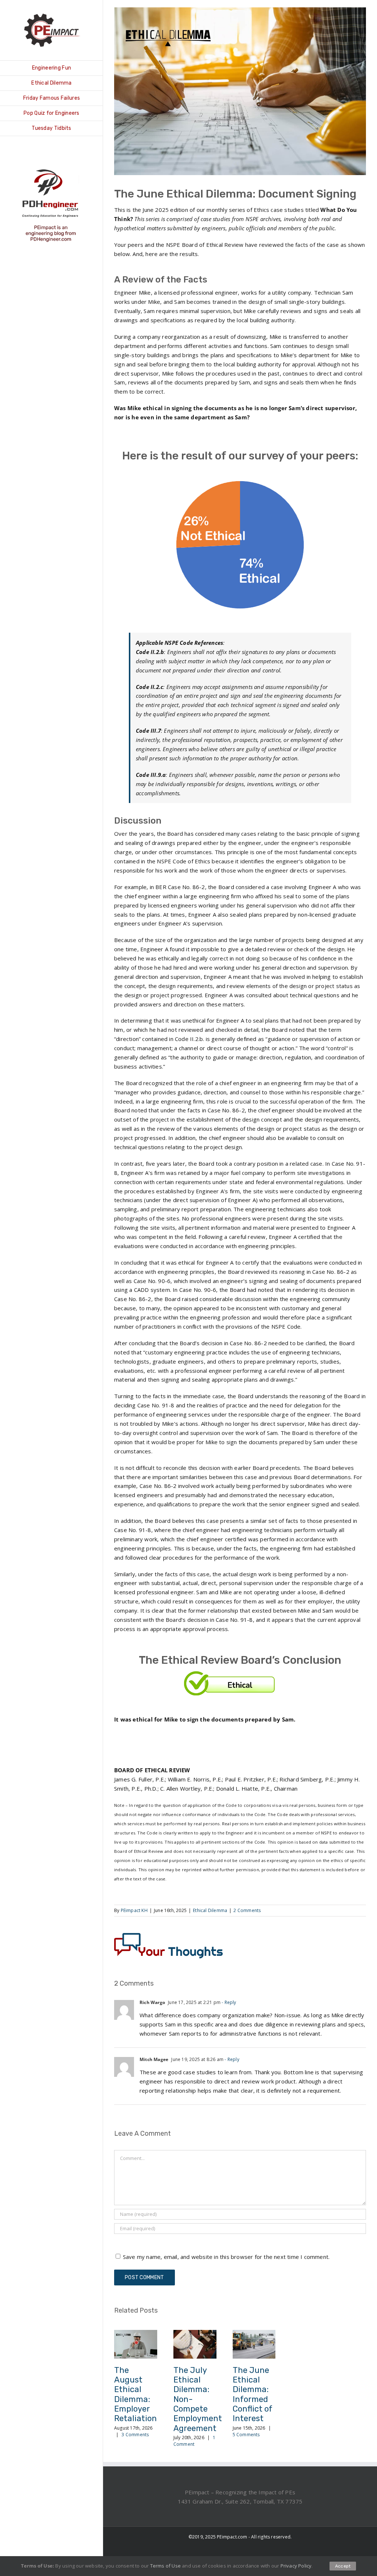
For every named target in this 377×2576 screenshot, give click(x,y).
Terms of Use (165, 2566)
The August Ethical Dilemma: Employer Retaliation (135, 2394)
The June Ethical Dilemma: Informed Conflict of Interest (253, 2394)
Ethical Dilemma (210, 1910)
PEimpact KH (134, 1910)
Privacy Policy (296, 2566)
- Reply (228, 2002)
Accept (343, 2566)
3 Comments (135, 2435)
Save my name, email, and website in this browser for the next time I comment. (226, 2257)
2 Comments (247, 1910)
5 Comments (246, 2435)
